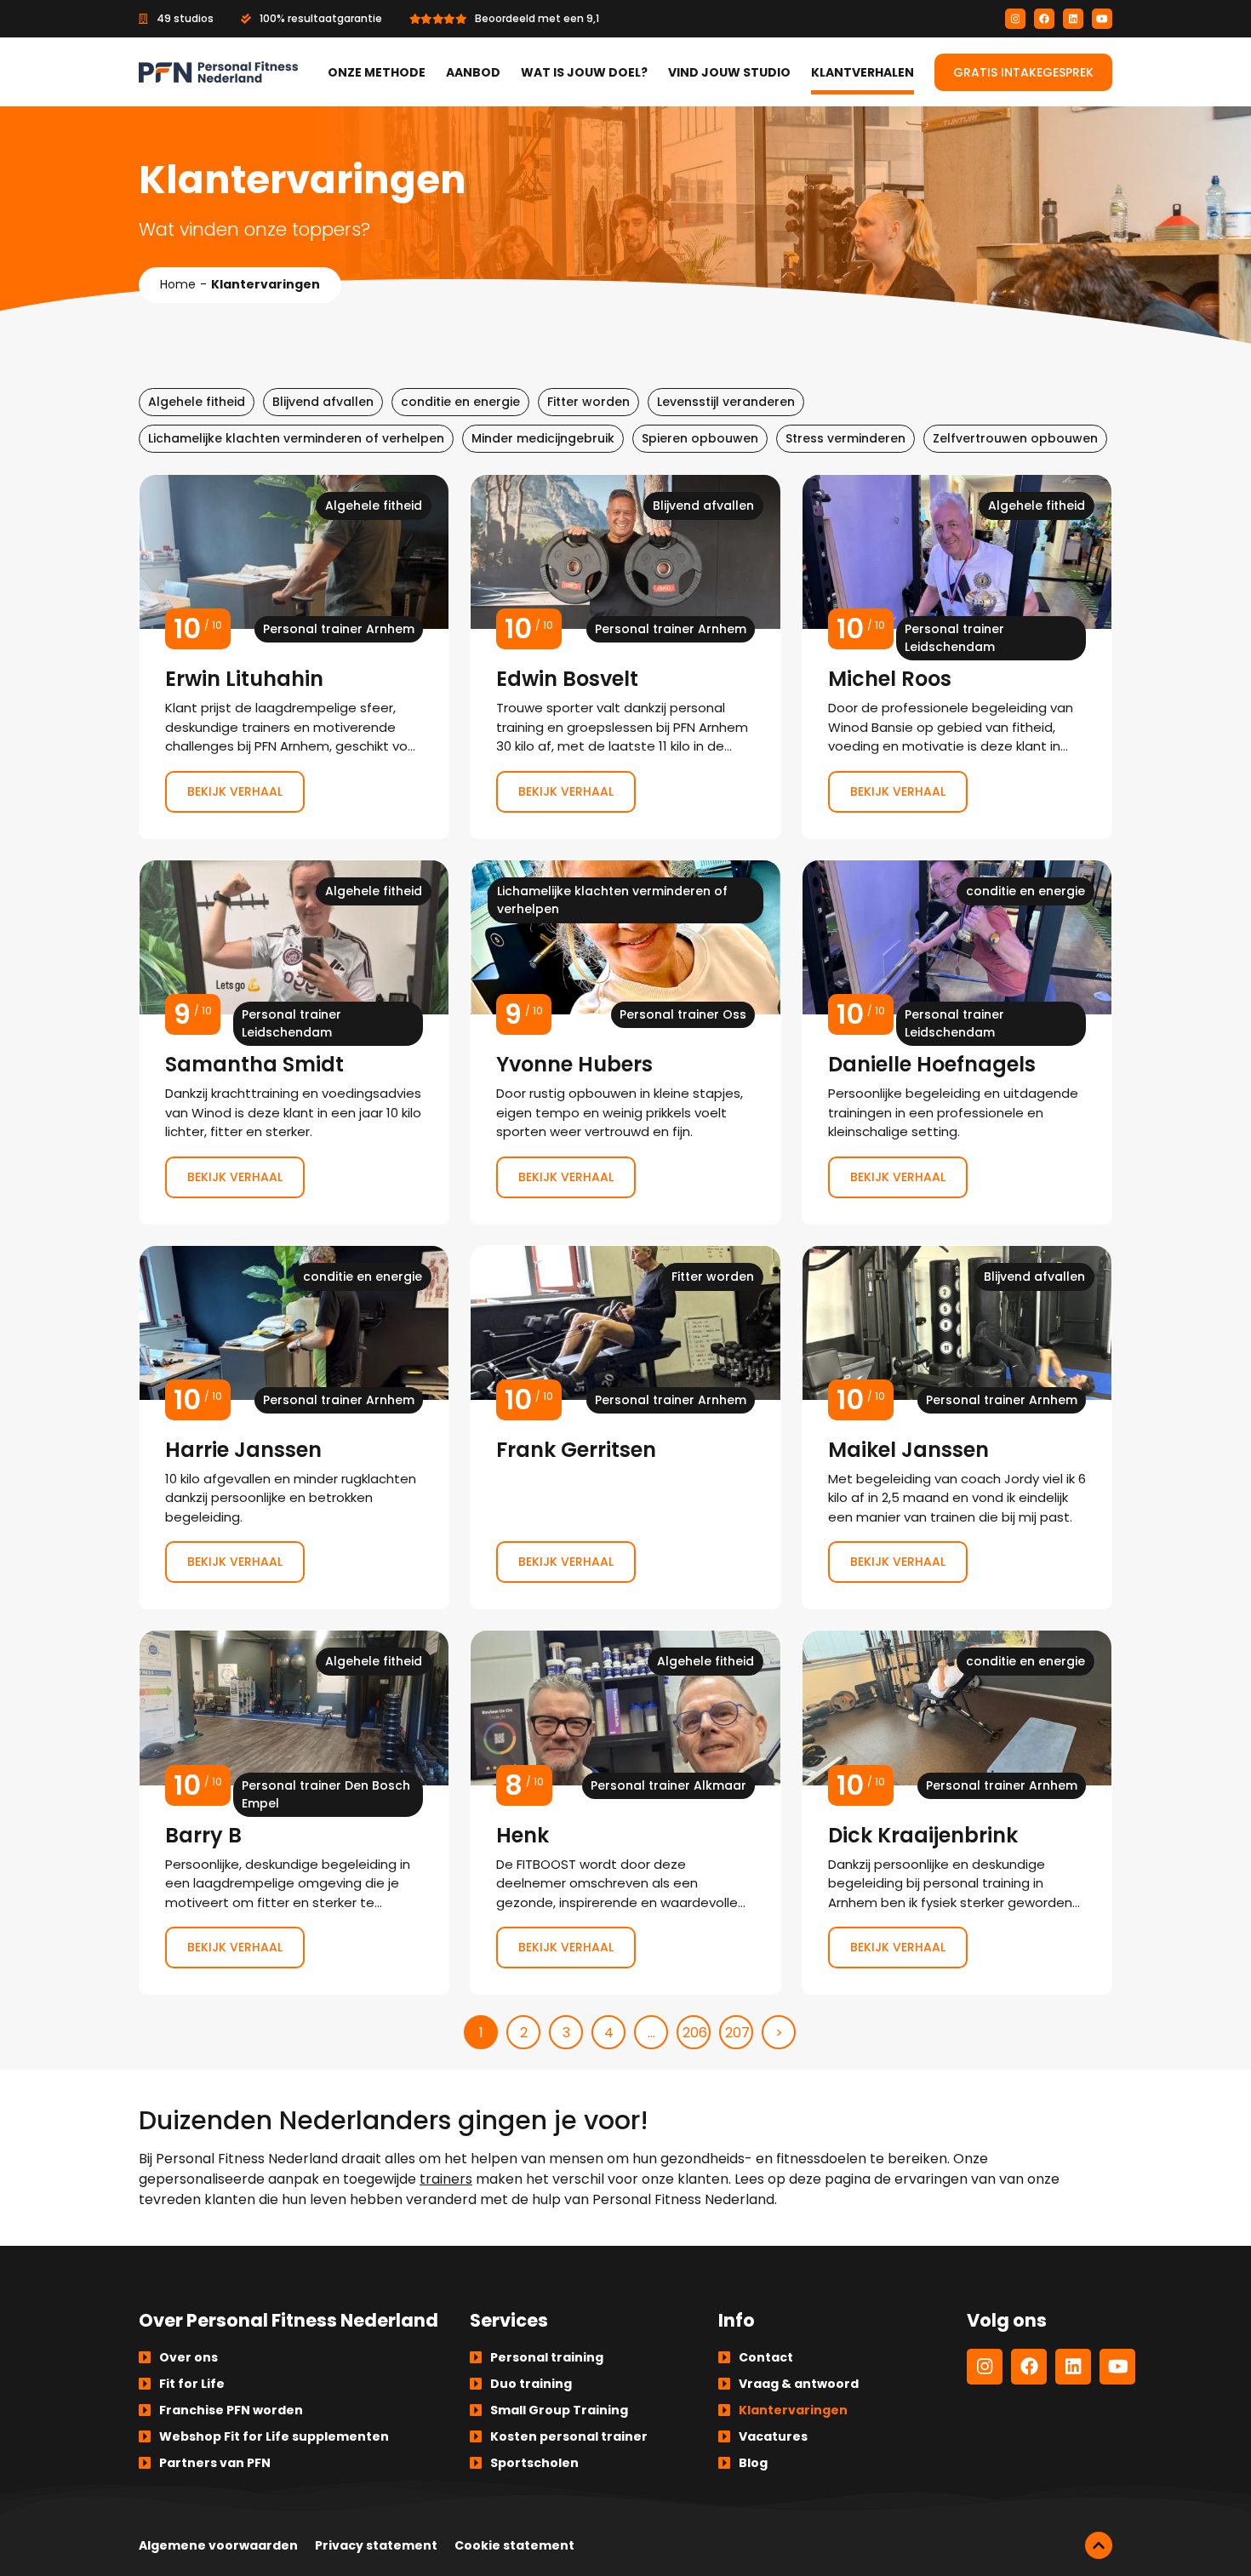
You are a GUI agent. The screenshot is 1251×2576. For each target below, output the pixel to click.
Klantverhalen (863, 72)
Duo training (531, 2384)
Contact (766, 2357)
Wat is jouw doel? (584, 72)
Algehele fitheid (197, 402)
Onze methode (377, 72)
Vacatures (773, 2436)
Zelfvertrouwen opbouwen (1015, 438)
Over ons (189, 2357)
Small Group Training (559, 2410)
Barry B (294, 1812)
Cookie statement (514, 2545)
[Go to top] (1099, 2545)
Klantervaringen (793, 2410)
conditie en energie (460, 402)
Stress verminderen (845, 438)
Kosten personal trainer (569, 2436)
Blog (753, 2463)
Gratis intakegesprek (1023, 72)
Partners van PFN (215, 2463)
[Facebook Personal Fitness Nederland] (1044, 19)
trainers (446, 2179)
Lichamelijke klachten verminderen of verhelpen (296, 438)
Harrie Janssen (294, 1428)
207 (737, 2033)
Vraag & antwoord (799, 2384)
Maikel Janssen (957, 1428)
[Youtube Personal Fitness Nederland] (1102, 19)
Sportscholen (534, 2463)
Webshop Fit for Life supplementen (274, 2436)
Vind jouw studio (729, 72)
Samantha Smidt (294, 1042)
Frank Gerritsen (625, 1428)
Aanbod (473, 72)
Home (178, 284)
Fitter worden (588, 402)
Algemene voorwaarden (218, 2545)
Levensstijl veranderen (726, 402)
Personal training (547, 2357)
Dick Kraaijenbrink (957, 1812)
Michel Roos (957, 657)
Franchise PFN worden (231, 2410)
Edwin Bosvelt (625, 657)
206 (695, 2033)
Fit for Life (192, 2384)
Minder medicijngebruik (543, 438)
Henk (625, 1812)
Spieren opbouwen (700, 438)
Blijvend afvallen (323, 402)
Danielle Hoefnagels (957, 1042)
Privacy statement (376, 2545)
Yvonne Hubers (625, 1042)
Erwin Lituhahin (294, 657)
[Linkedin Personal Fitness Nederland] (1073, 19)
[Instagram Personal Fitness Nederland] (1015, 19)
